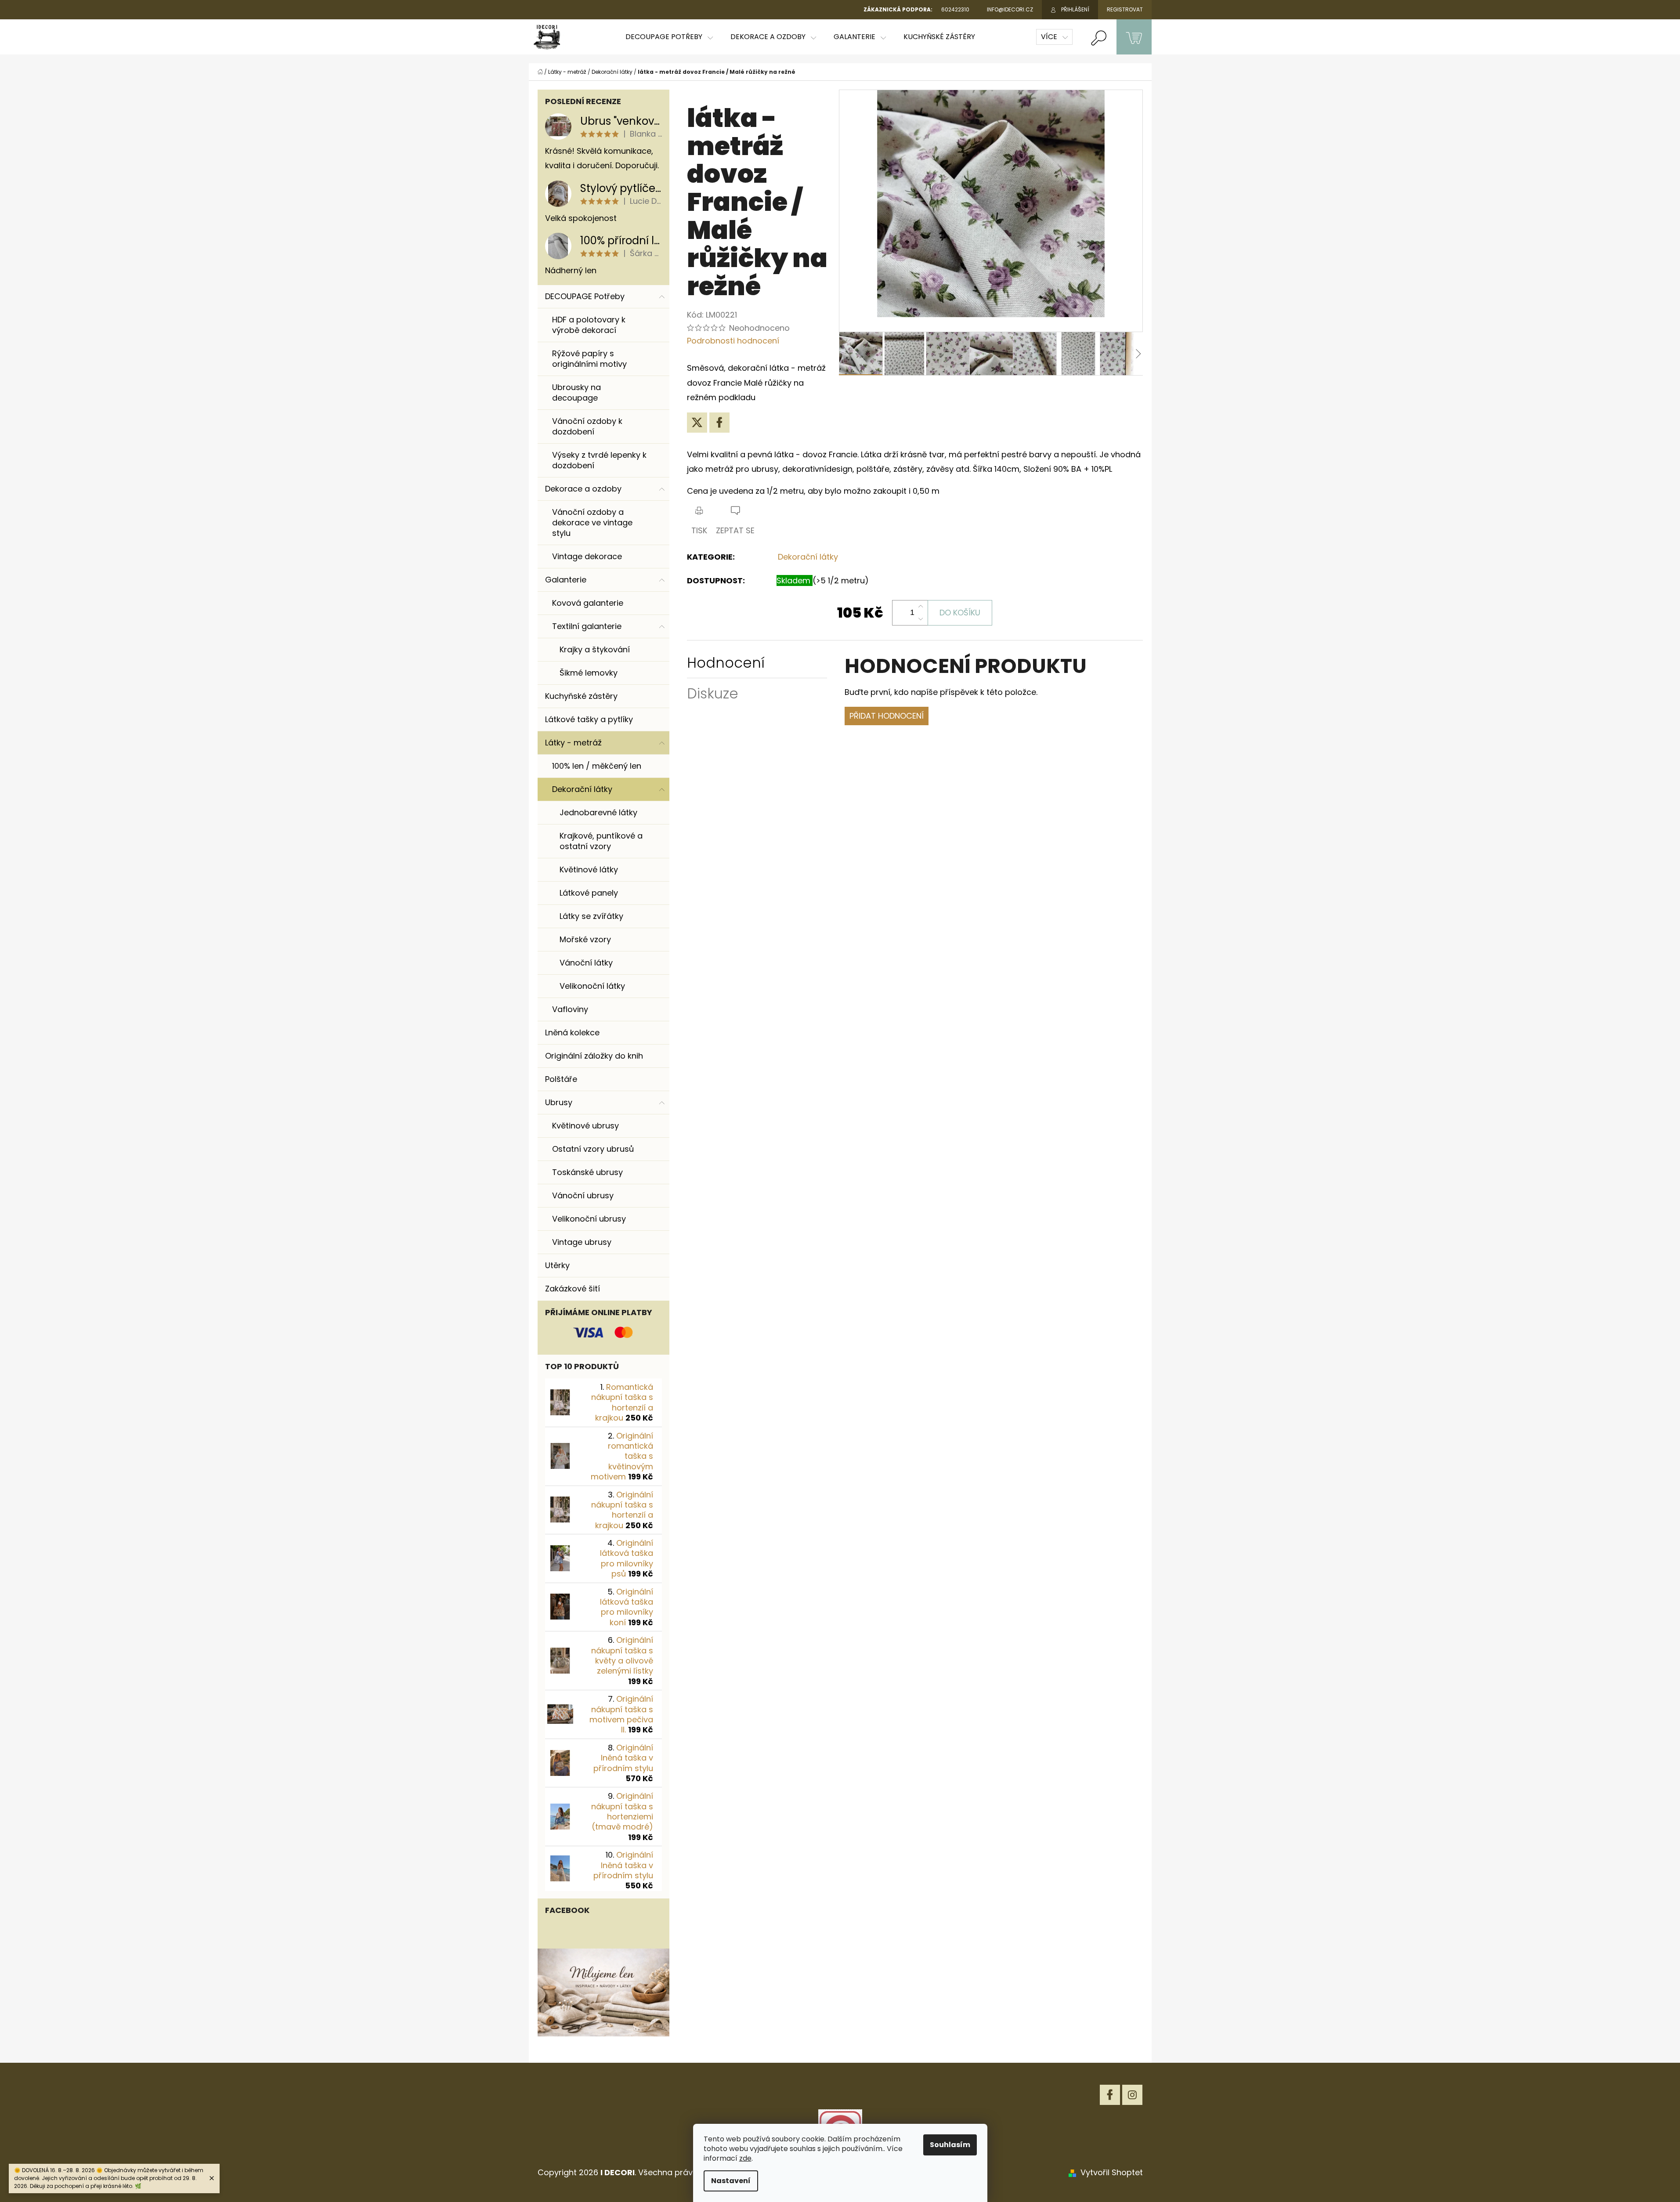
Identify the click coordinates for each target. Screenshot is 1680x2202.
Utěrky (557, 1265)
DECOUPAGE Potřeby (585, 296)
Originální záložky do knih (594, 1056)
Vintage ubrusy (582, 1242)
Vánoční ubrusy (583, 1195)
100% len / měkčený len (597, 766)
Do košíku (960, 613)
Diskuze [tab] (713, 693)
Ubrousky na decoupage (576, 392)
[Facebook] (719, 423)
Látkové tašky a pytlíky (589, 719)
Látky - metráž (573, 743)
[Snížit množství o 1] (921, 619)
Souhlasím (950, 2145)
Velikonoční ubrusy (589, 1219)
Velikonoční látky (592, 986)
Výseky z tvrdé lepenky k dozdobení (599, 460)
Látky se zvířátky (591, 916)
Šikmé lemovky (589, 673)
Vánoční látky (586, 963)
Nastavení (731, 2181)
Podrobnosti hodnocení (733, 341)
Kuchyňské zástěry (581, 696)
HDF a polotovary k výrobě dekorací (589, 325)
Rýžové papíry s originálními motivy (589, 359)
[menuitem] (669, 37)
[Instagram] (1132, 2095)
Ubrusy (559, 1102)
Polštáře (561, 1079)
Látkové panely (589, 893)
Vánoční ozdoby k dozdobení (587, 426)
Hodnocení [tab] (726, 663)
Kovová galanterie (588, 603)
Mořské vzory (585, 939)
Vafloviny (570, 1009)
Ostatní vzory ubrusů (593, 1149)
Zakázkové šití (573, 1289)
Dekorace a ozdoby (583, 489)
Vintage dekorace (587, 556)
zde (745, 2158)
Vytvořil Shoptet (1112, 2172)
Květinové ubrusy (585, 1126)
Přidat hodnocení (887, 716)
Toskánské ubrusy (587, 1172)
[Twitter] (697, 423)
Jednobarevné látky (598, 812)
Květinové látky (589, 870)
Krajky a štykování (595, 649)
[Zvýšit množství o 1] (921, 607)
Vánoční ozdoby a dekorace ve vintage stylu (592, 522)
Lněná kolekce (572, 1032)
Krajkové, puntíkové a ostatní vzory (601, 841)
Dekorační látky (582, 789)
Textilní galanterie (587, 626)
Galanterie (566, 580)
